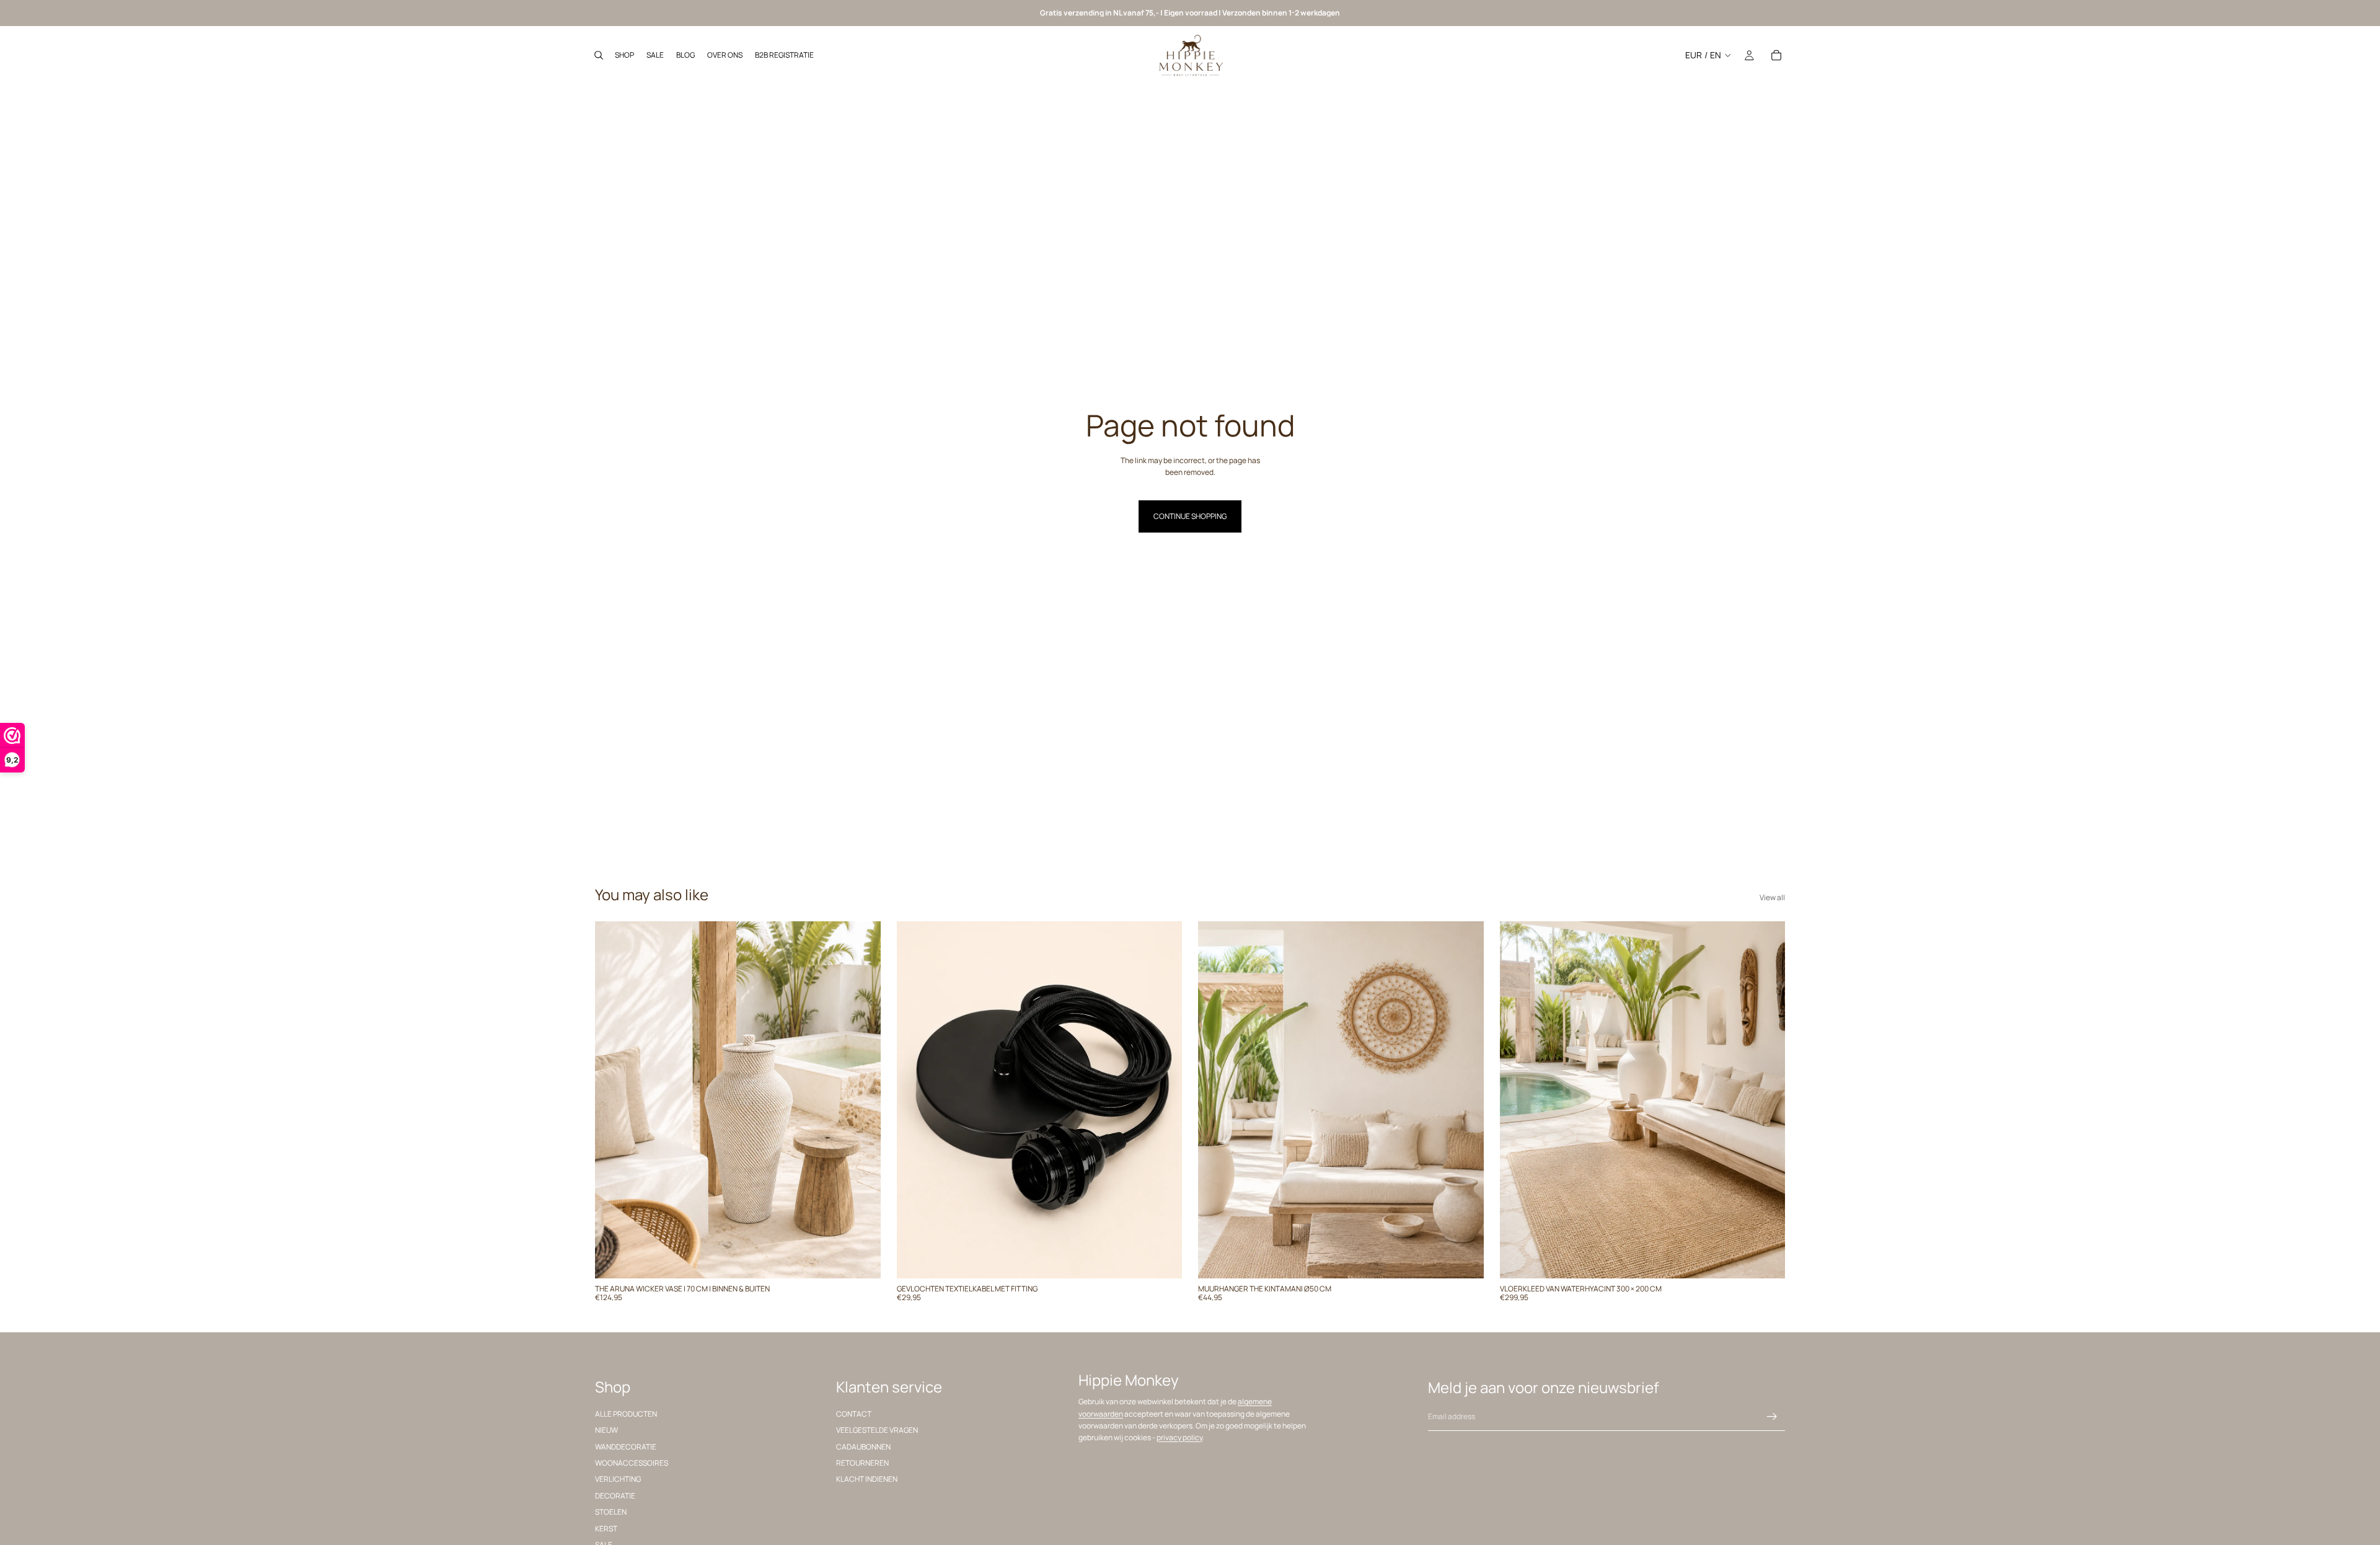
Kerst (606, 1528)
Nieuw (606, 1430)
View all (1772, 897)
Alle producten (626, 1413)
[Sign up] (1772, 1417)
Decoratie (615, 1495)
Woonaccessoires (632, 1463)
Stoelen (611, 1512)
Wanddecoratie (626, 1446)
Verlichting (618, 1479)
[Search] (599, 55)
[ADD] (862, 1259)
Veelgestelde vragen (877, 1430)
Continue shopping (1190, 516)
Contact (854, 1413)
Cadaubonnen (863, 1446)
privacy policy (1179, 1437)
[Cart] (1776, 55)
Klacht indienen (867, 1479)
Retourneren (862, 1463)
